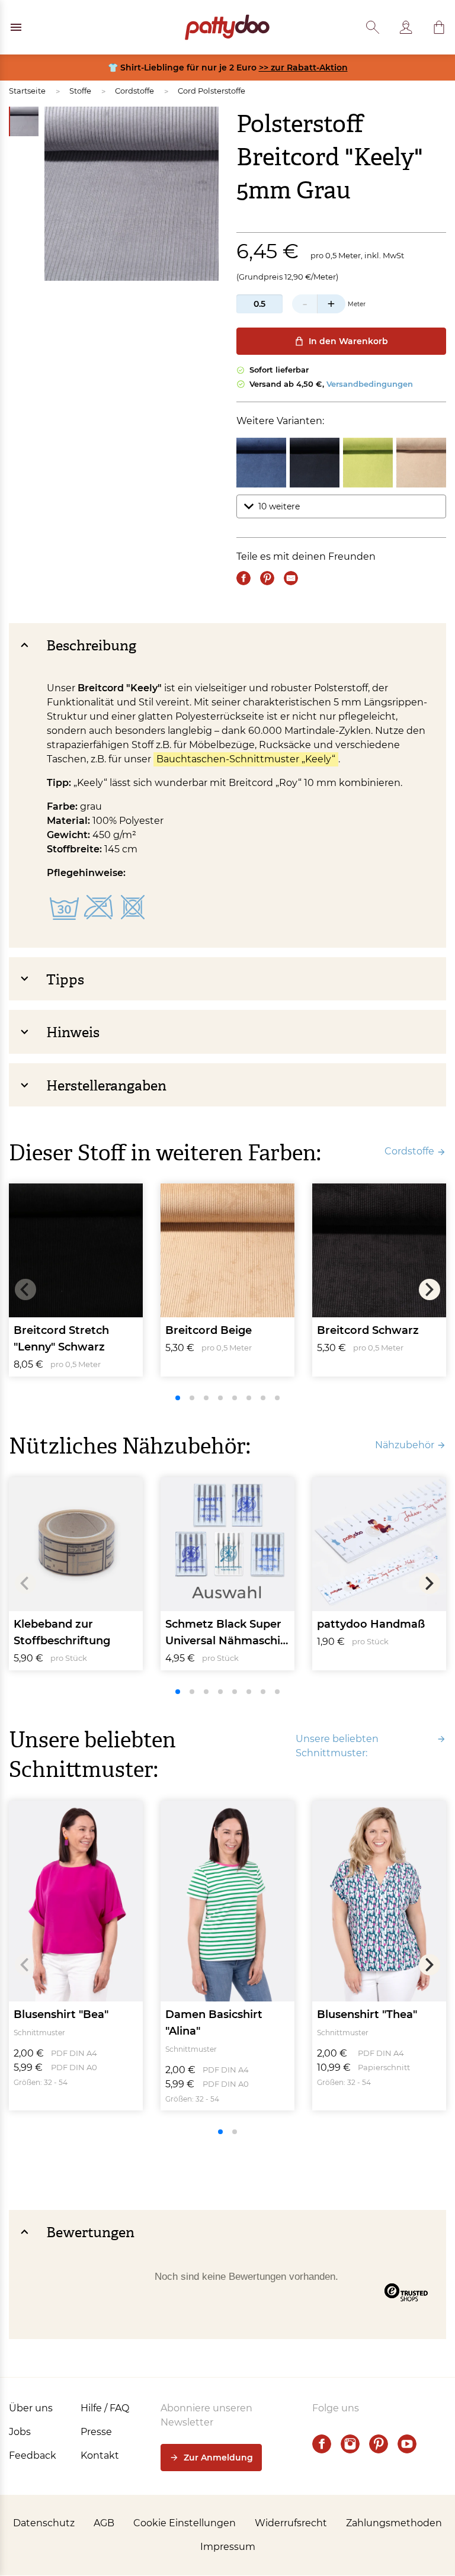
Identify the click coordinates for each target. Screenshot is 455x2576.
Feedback (33, 2455)
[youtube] (407, 2444)
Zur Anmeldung (218, 2458)
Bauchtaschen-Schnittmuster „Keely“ (246, 759)
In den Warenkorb (348, 341)
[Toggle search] (373, 27)
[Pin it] (267, 578)
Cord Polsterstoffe (212, 91)
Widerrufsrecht (291, 2523)
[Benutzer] (406, 27)
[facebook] (322, 2444)
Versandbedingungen (370, 384)
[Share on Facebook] (243, 578)
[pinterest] (379, 2444)
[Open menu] (16, 27)
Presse (96, 2432)
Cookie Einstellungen (185, 2523)
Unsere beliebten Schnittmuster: (337, 1746)
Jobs (20, 2432)
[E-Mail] (291, 578)
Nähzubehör (405, 1445)
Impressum (228, 2547)
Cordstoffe (134, 91)
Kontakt (100, 2455)
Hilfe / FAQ (105, 2408)
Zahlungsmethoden (394, 2523)
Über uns (31, 2408)
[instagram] (350, 2444)
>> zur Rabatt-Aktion (303, 68)
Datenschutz (44, 2523)
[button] (439, 27)
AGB (104, 2523)
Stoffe (80, 91)
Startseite (27, 91)
